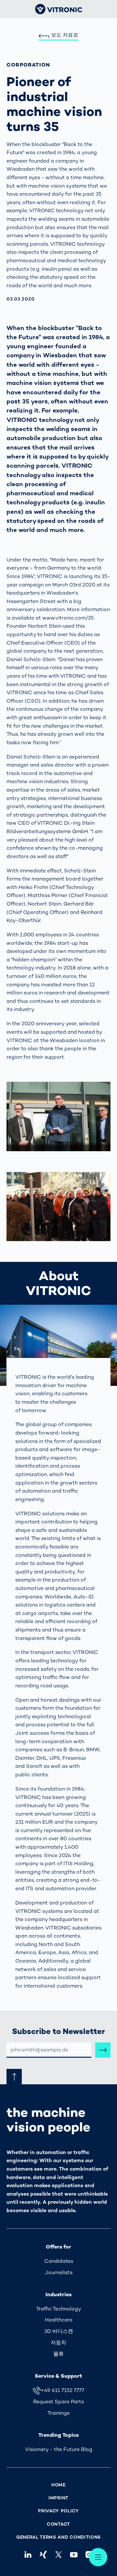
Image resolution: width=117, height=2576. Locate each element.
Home (58, 2485)
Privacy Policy (58, 2511)
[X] (58, 2554)
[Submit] (103, 2050)
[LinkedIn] (28, 2554)
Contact (58, 2524)
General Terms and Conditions (58, 2537)
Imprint (58, 2498)
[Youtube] (74, 2554)
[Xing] (43, 2554)
